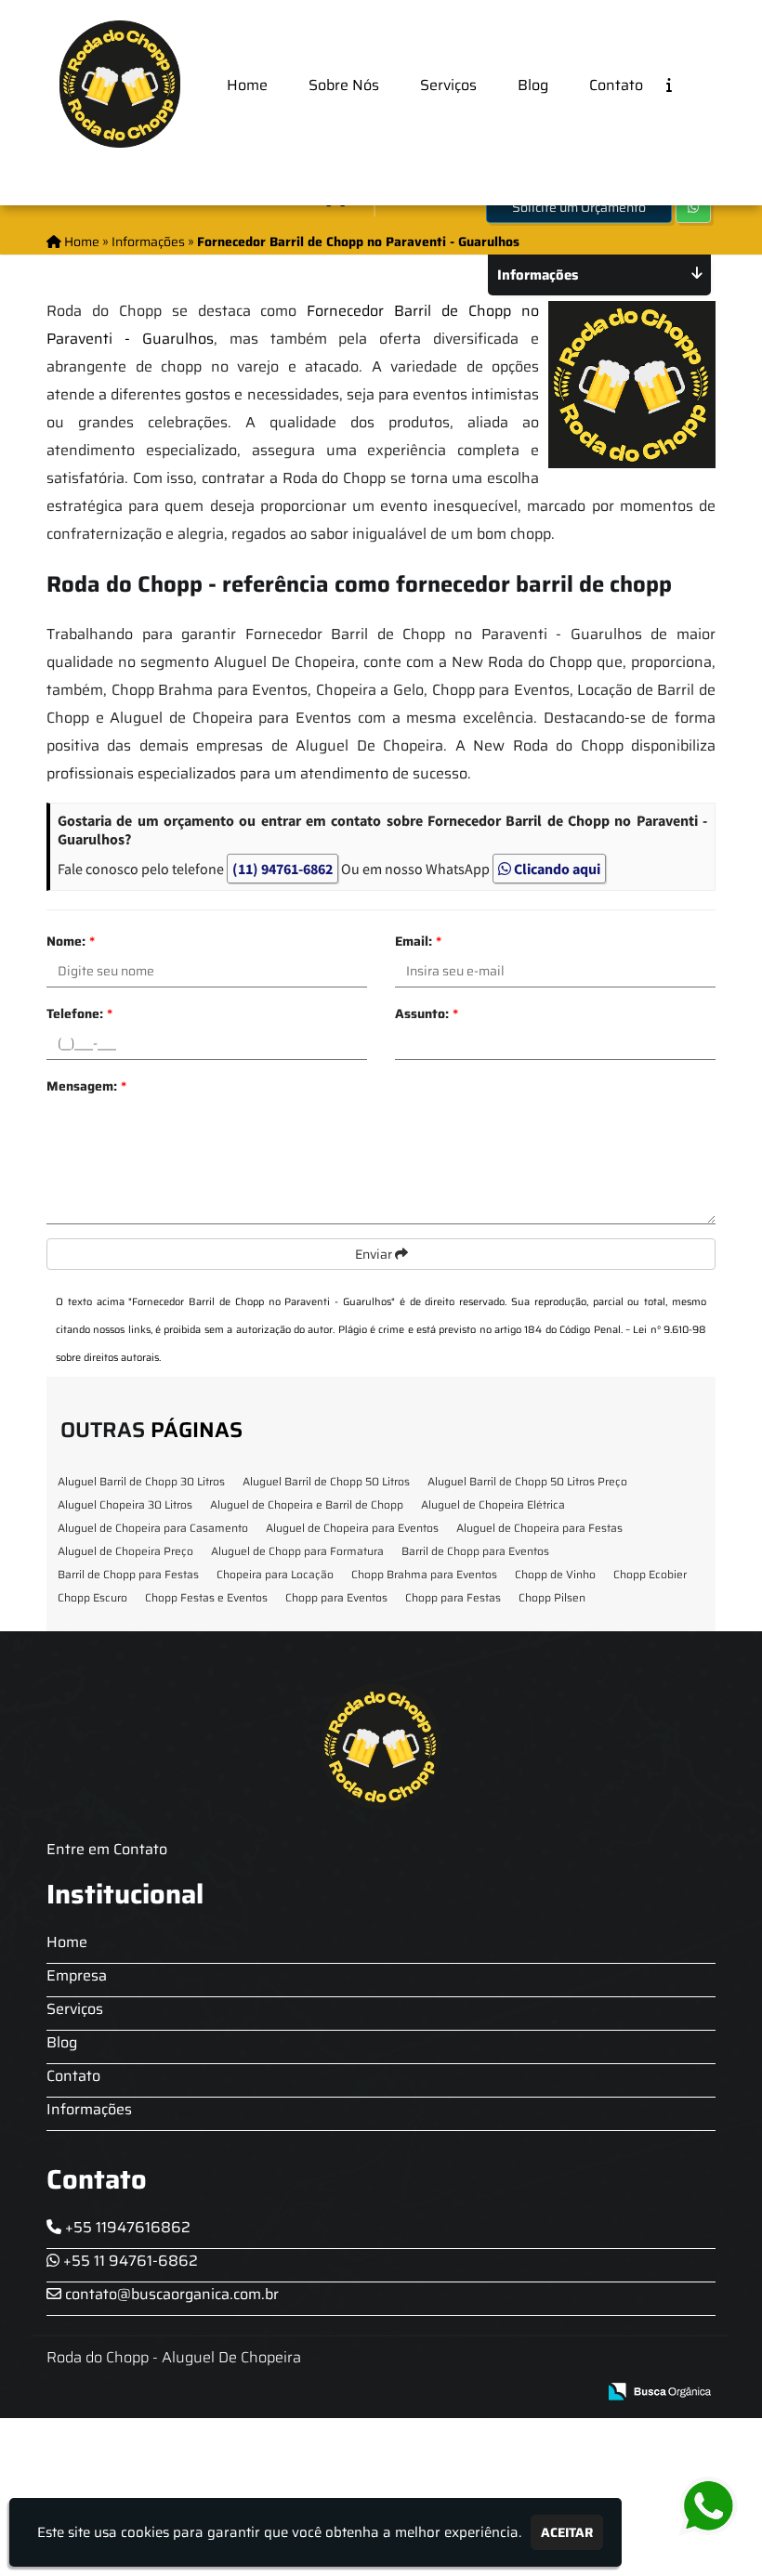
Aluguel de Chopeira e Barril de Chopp (307, 1504)
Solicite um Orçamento (579, 207)
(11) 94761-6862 (282, 869)
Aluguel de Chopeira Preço (125, 1551)
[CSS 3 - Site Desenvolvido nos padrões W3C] (510, 2393)
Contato (616, 85)
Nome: (71, 941)
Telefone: (79, 1013)
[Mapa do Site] (397, 2392)
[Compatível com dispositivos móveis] (574, 2393)
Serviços (448, 85)
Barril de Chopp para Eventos (475, 1551)
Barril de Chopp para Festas (128, 1574)
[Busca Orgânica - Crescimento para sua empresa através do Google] (659, 2390)
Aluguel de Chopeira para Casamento (153, 1528)
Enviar (375, 1254)
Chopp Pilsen (552, 1597)
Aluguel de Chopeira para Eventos (352, 1528)
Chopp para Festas (453, 1597)
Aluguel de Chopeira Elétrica (493, 1504)
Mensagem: (86, 1086)
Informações (89, 2109)
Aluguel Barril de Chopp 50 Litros (326, 1481)
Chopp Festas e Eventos (206, 1597)
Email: (418, 941)
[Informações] (684, 84)
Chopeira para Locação (275, 1574)
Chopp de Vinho (555, 1574)
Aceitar (567, 2532)
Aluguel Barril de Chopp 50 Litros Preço (527, 1481)
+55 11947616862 (126, 2227)
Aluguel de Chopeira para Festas (539, 1528)
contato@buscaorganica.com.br (170, 2294)
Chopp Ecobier (650, 1574)
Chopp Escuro (92, 1597)
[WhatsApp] (706, 2507)
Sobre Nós (344, 85)
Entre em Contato (107, 1849)
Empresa (77, 1975)
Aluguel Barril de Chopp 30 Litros (141, 1481)
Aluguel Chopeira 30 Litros (125, 1504)
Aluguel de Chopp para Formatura (297, 1551)
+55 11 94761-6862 (129, 2261)
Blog (533, 85)
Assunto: (427, 1013)
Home (247, 85)
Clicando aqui (556, 869)
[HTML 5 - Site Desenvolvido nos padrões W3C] (446, 2393)
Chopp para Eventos (336, 1597)
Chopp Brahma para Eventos (424, 1574)
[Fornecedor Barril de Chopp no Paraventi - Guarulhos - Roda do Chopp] (120, 84)
